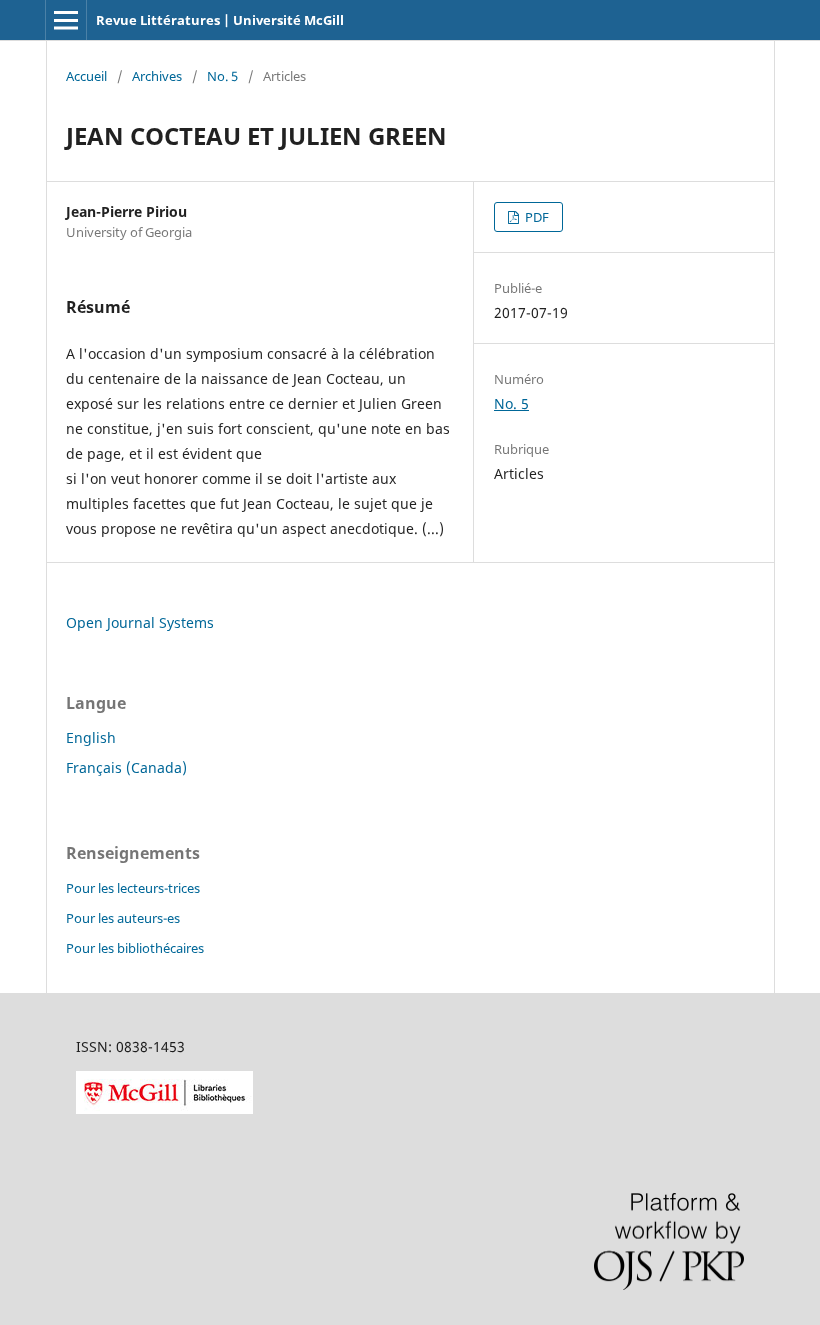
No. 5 (222, 76)
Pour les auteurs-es (123, 918)
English (91, 737)
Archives (157, 76)
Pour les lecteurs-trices (133, 888)
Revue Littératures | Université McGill (220, 20)
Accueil (86, 76)
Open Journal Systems (140, 622)
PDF (535, 217)
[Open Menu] (66, 20)
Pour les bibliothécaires (135, 948)
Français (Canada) (126, 767)
